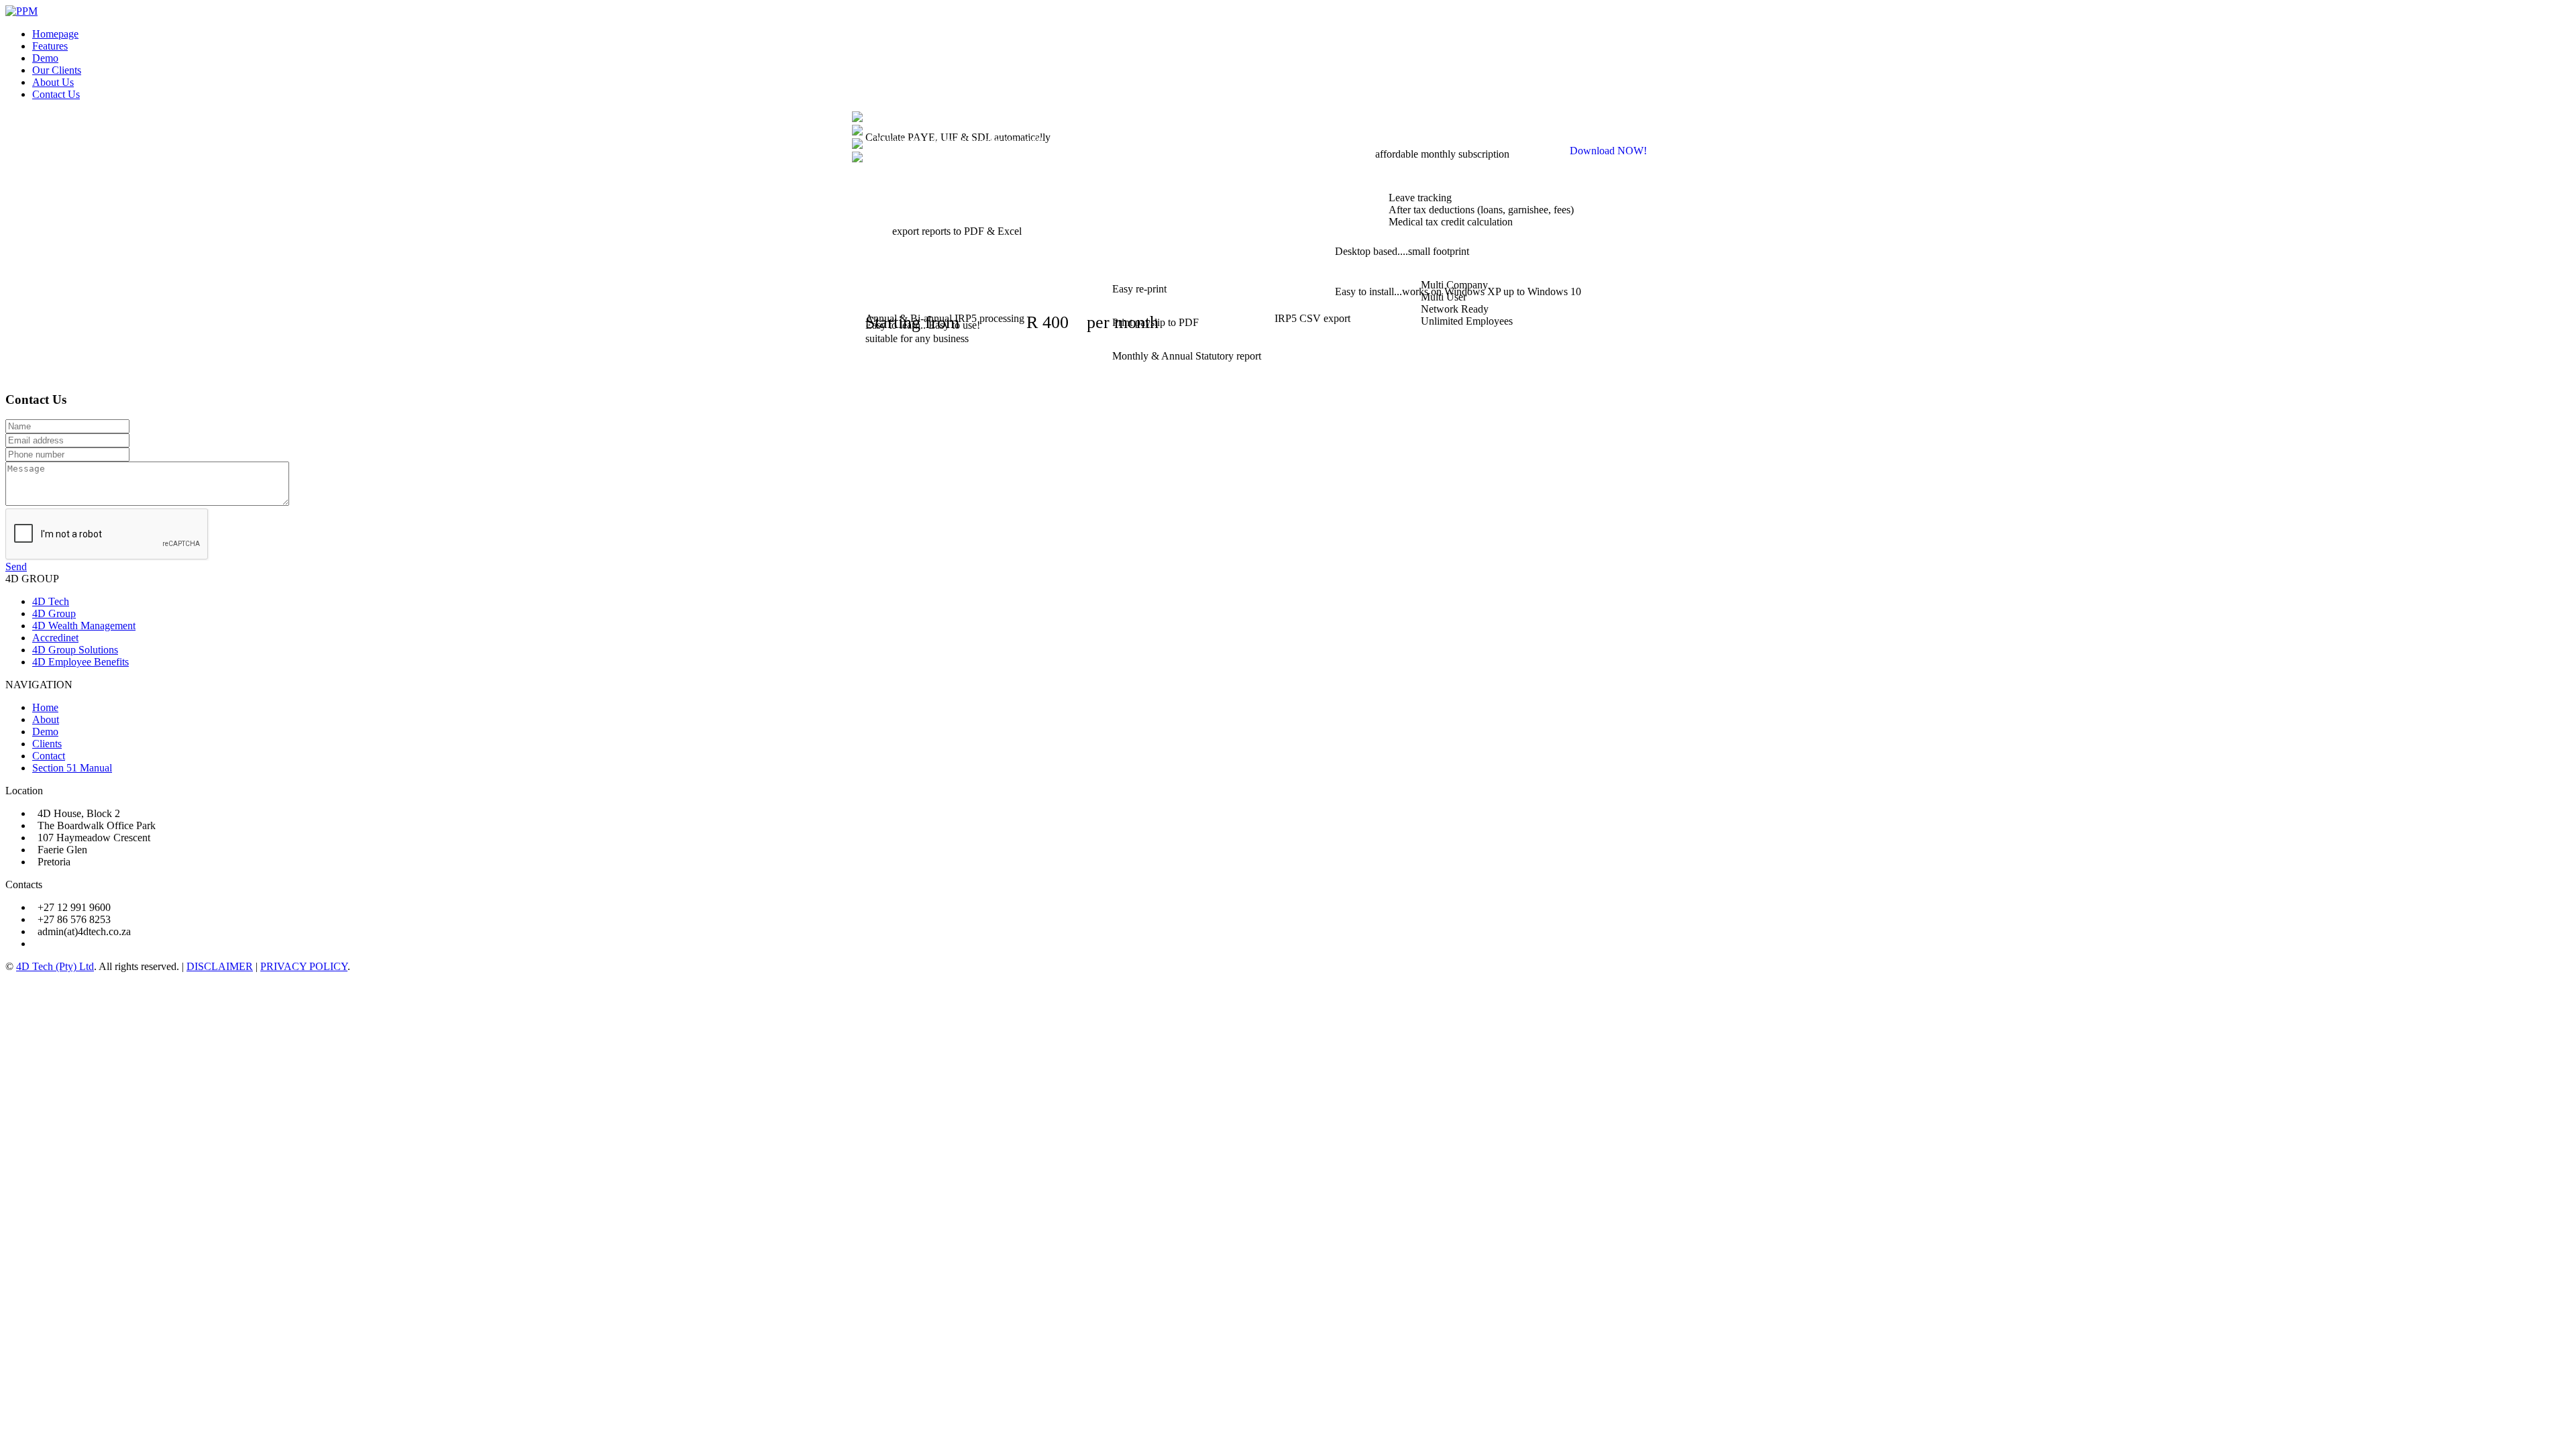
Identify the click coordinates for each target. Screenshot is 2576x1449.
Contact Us (56, 94)
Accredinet (55, 638)
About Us (53, 82)
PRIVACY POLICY (304, 966)
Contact (49, 756)
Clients (47, 744)
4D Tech (51, 601)
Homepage (55, 34)
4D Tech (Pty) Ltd (55, 966)
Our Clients (57, 70)
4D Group (54, 613)
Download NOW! (1608, 151)
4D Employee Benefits (80, 662)
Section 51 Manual (72, 768)
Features (50, 46)
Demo (45, 58)
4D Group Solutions (75, 650)
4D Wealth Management (84, 626)
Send (16, 567)
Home (45, 707)
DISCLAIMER (220, 966)
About (46, 719)
